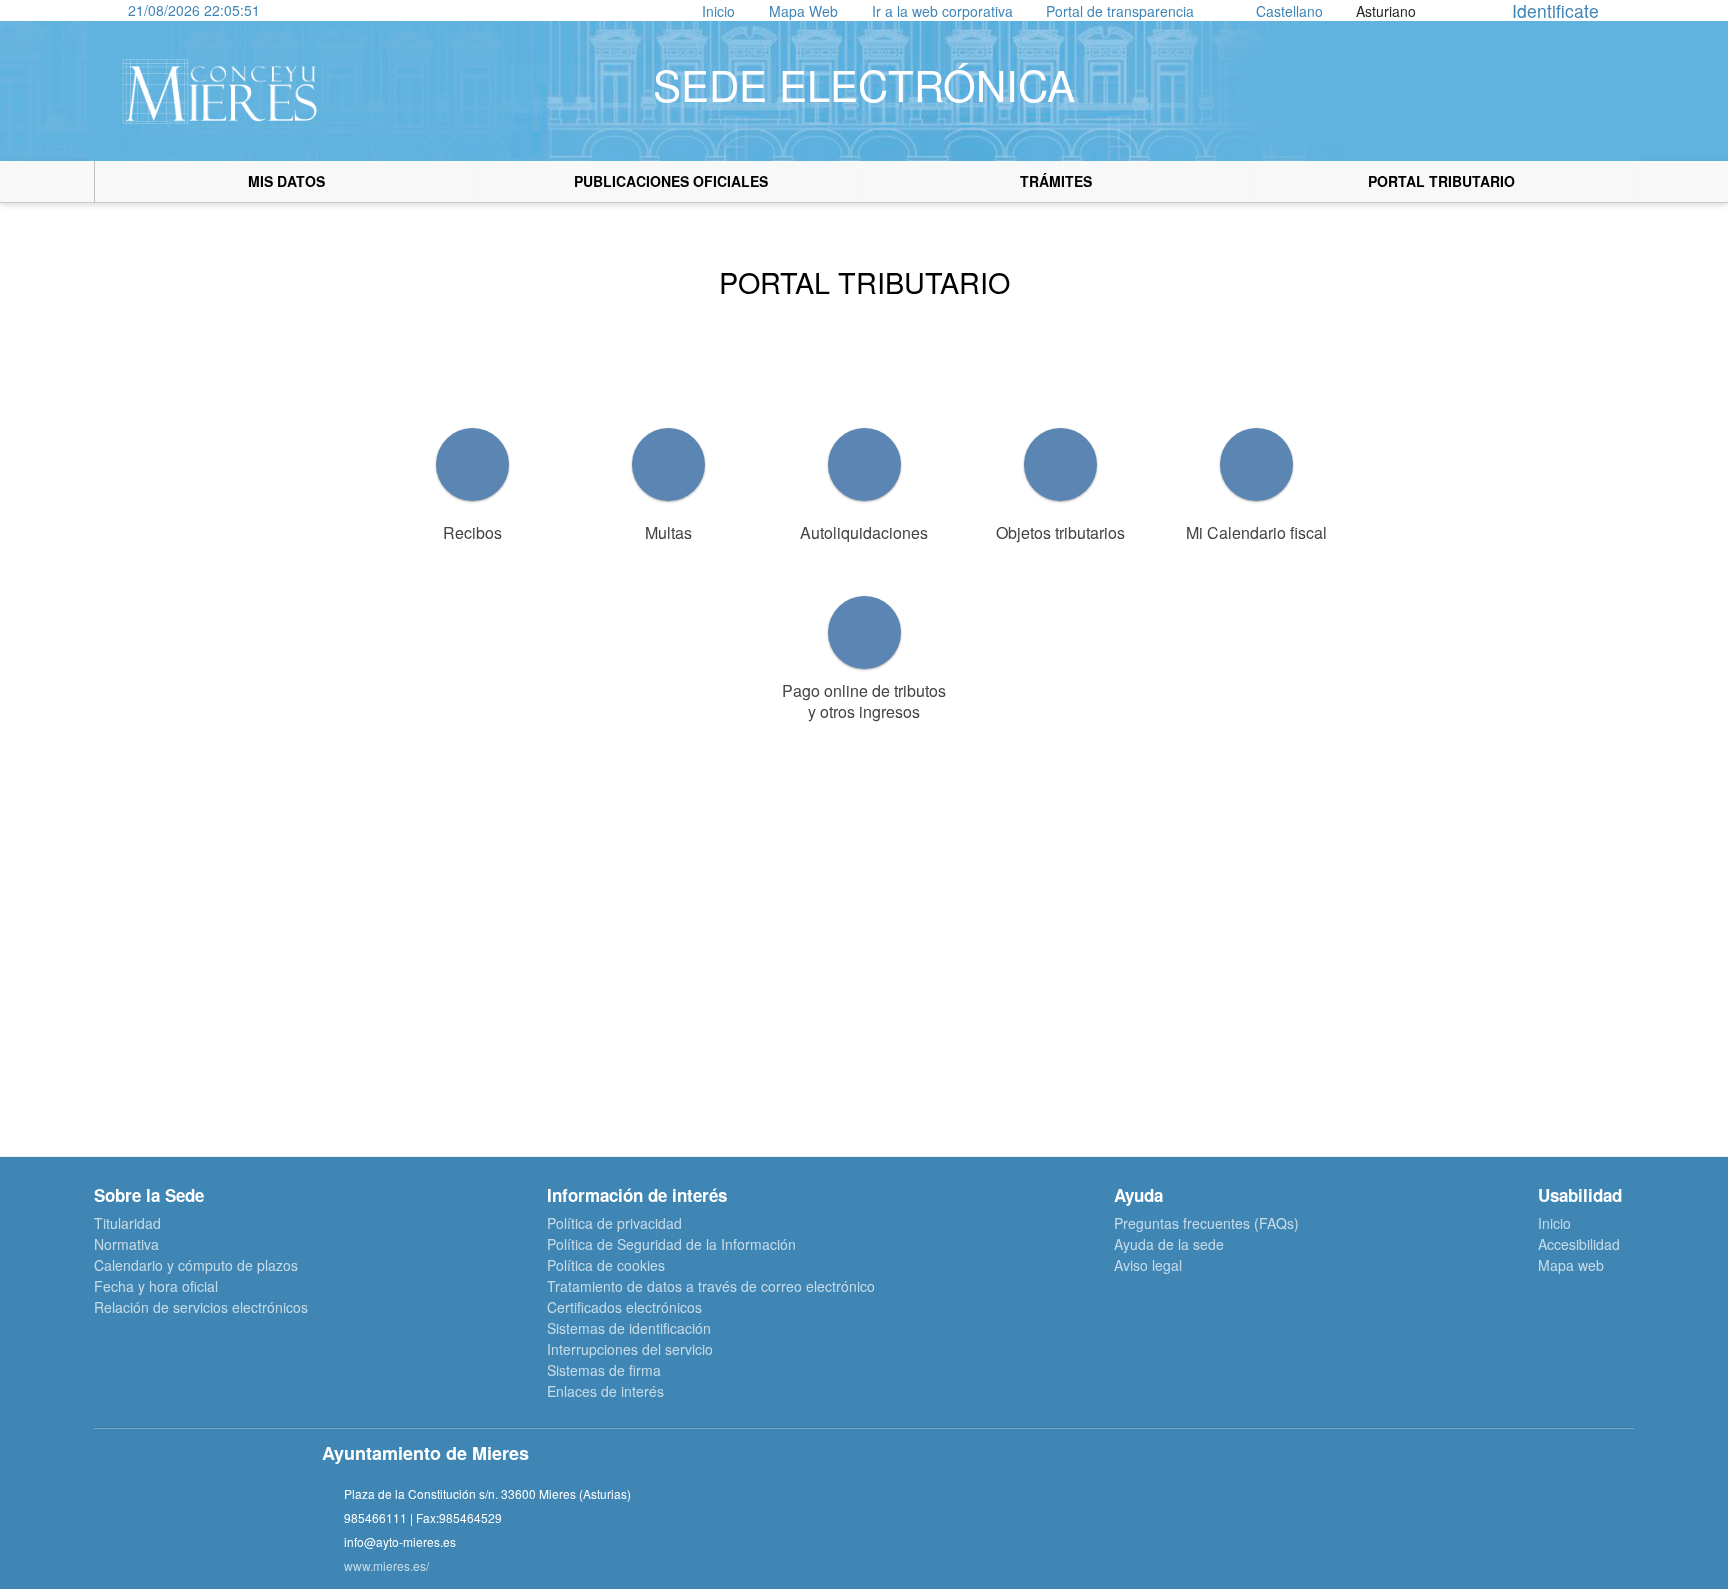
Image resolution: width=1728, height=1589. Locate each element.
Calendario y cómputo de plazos (196, 1265)
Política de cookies (606, 1265)
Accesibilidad (1579, 1244)
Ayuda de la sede (1169, 1244)
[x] (1224, 1518)
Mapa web (1571, 1265)
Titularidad (127, 1223)
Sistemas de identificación (629, 1328)
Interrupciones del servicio (630, 1349)
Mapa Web (803, 11)
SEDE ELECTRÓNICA (864, 84)
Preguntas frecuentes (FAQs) (1206, 1223)
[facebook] (1173, 1518)
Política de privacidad (614, 1223)
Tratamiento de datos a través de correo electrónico (711, 1286)
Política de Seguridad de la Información (671, 1244)
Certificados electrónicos (624, 1307)
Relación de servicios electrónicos (201, 1307)
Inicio (718, 11)
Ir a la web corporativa (942, 11)
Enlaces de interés (605, 1391)
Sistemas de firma (604, 1370)
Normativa (126, 1244)
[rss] (1325, 1518)
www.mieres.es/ (386, 1565)
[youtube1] (1274, 1518)
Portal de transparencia (1120, 11)
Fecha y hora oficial (156, 1286)
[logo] (220, 91)
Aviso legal (1148, 1265)
